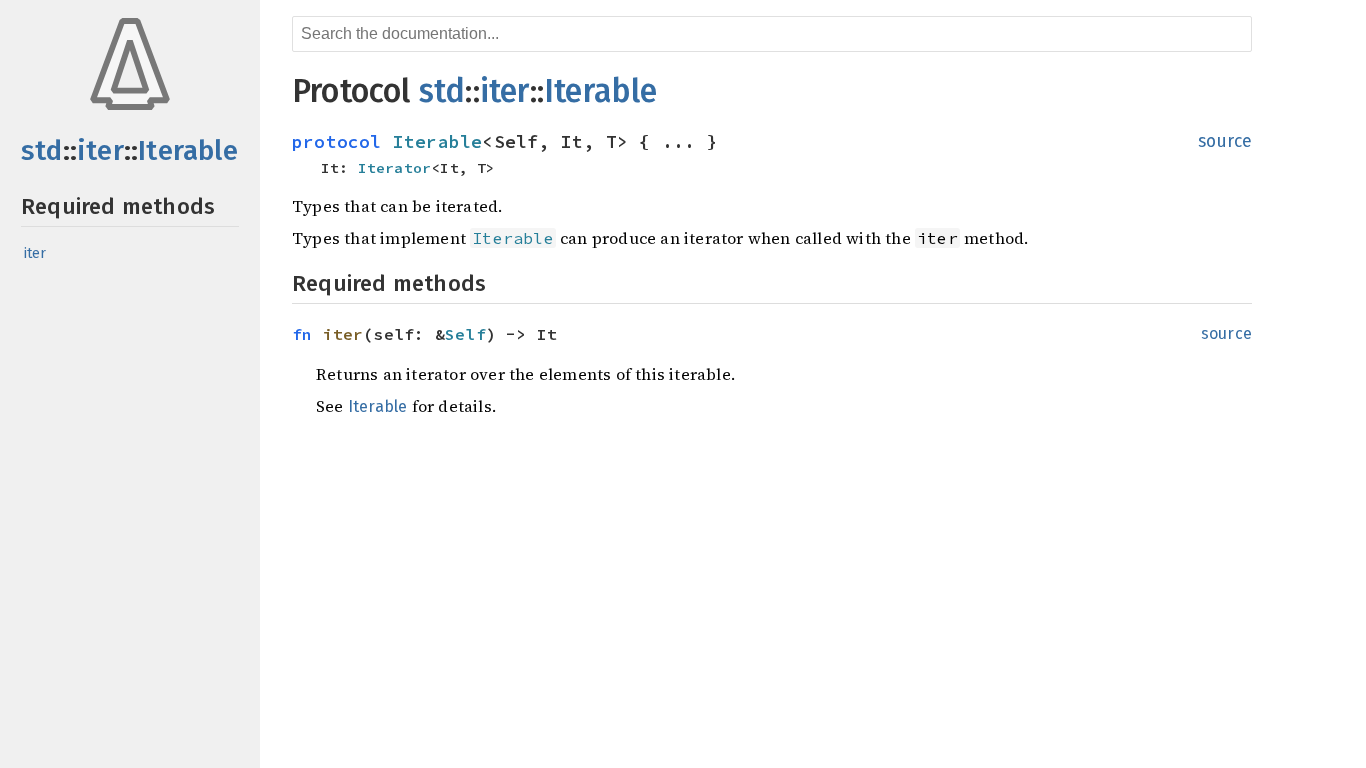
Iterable (188, 150)
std (42, 150)
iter (100, 150)
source (1225, 141)
